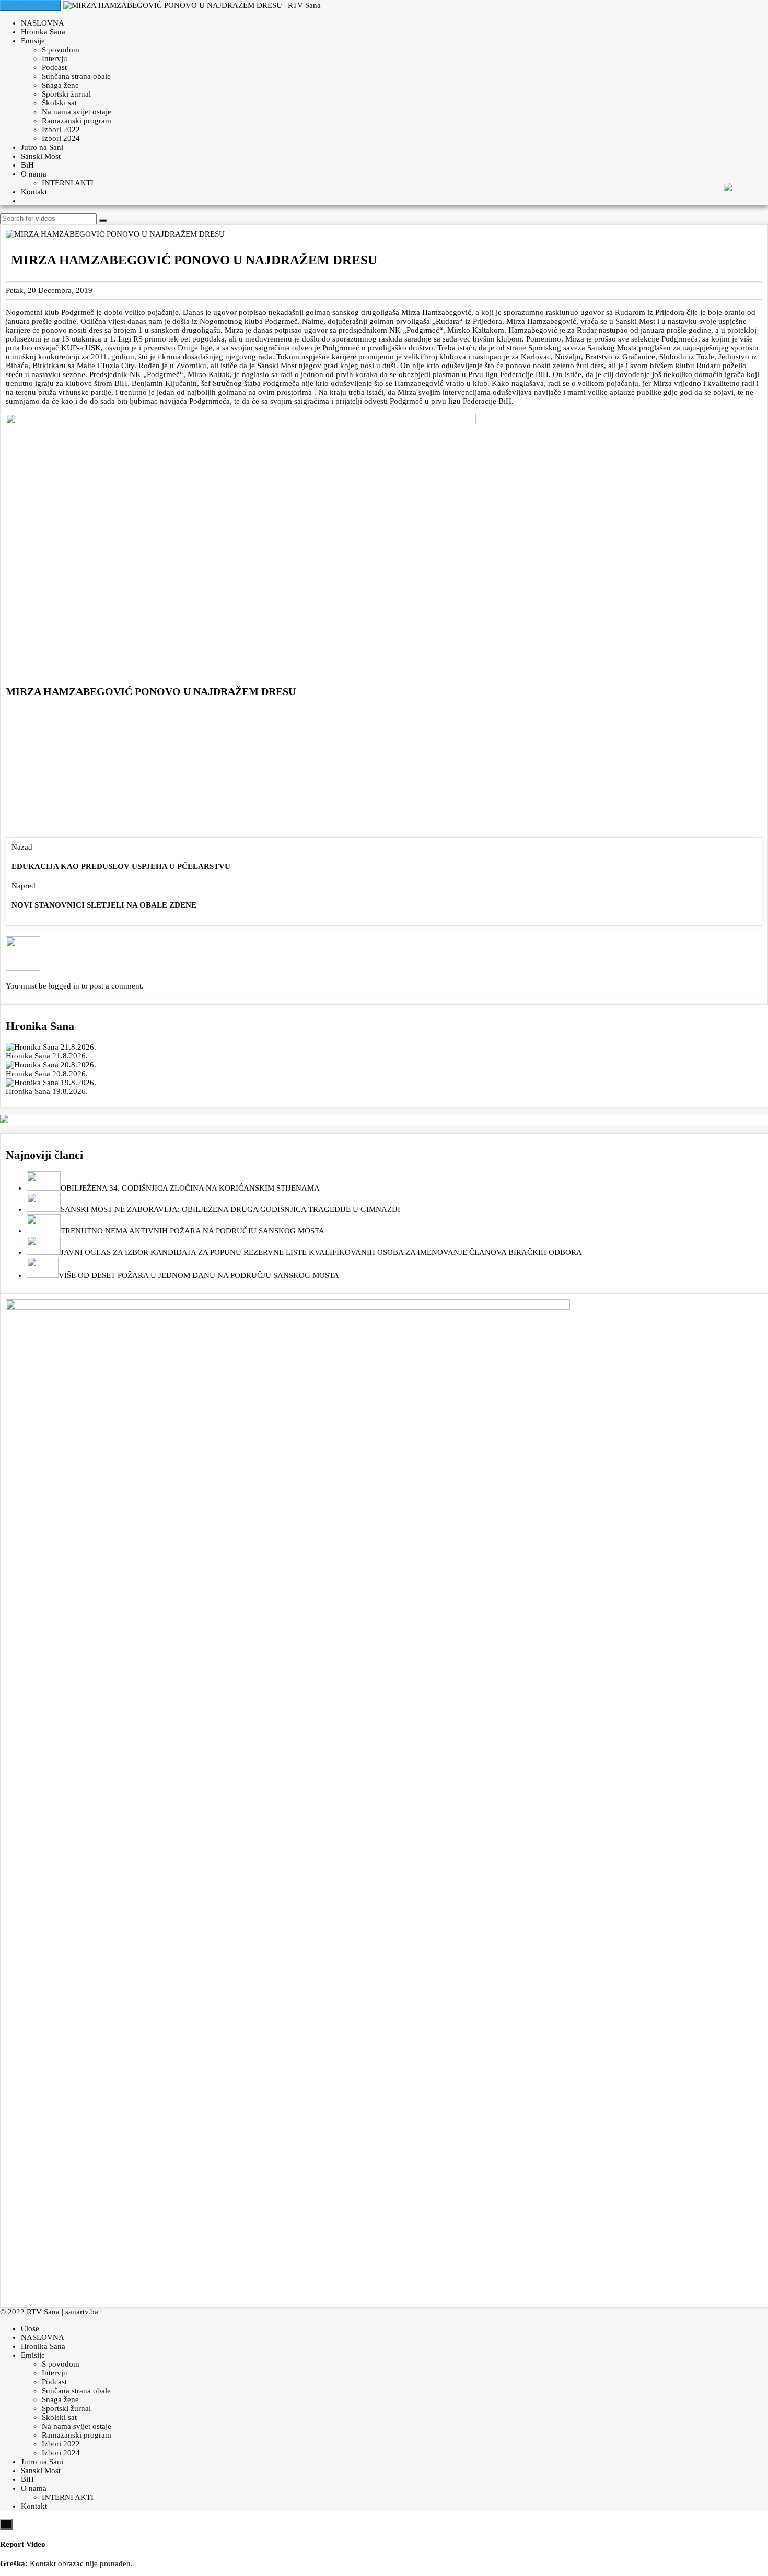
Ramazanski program (77, 121)
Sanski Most (41, 156)
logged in (64, 986)
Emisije (33, 41)
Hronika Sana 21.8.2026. (47, 1056)
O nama (34, 174)
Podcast (54, 67)
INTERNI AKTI (68, 183)
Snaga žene (60, 85)
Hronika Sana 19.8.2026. (47, 1091)
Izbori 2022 (61, 130)
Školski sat (59, 103)
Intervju (55, 58)
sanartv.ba (82, 2312)
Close (30, 2328)
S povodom (61, 50)
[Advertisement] (384, 770)
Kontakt (34, 192)
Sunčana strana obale (76, 76)
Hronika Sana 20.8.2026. (47, 1074)
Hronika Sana (43, 32)
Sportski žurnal (66, 94)
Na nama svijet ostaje (77, 112)
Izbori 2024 (61, 138)
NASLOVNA (43, 23)
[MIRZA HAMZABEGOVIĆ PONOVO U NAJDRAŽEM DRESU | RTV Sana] (192, 5)
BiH (27, 165)
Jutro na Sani (42, 147)
